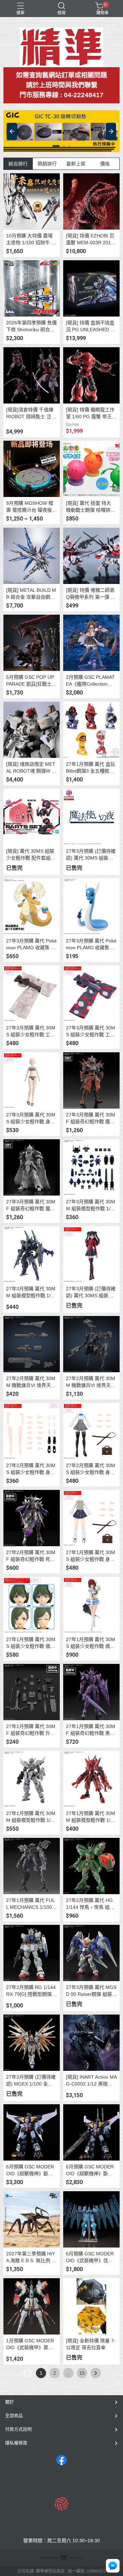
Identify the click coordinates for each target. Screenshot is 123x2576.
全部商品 (14, 2416)
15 (82, 2373)
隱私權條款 (16, 2443)
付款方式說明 (18, 2429)
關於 (10, 2402)
